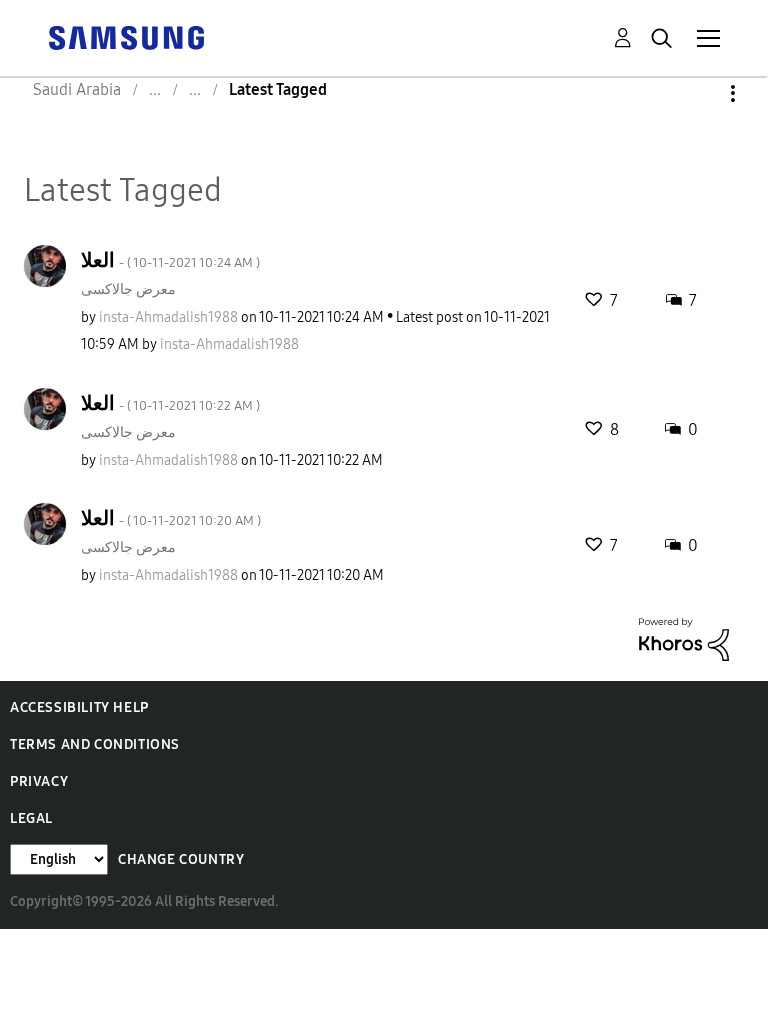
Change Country (181, 859)
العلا (170, 260)
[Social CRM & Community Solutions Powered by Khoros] (684, 638)
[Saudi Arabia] (126, 36)
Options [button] (699, 93)
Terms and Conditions (95, 744)
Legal (31, 818)
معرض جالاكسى (128, 289)
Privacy (39, 781)
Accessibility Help (79, 707)
